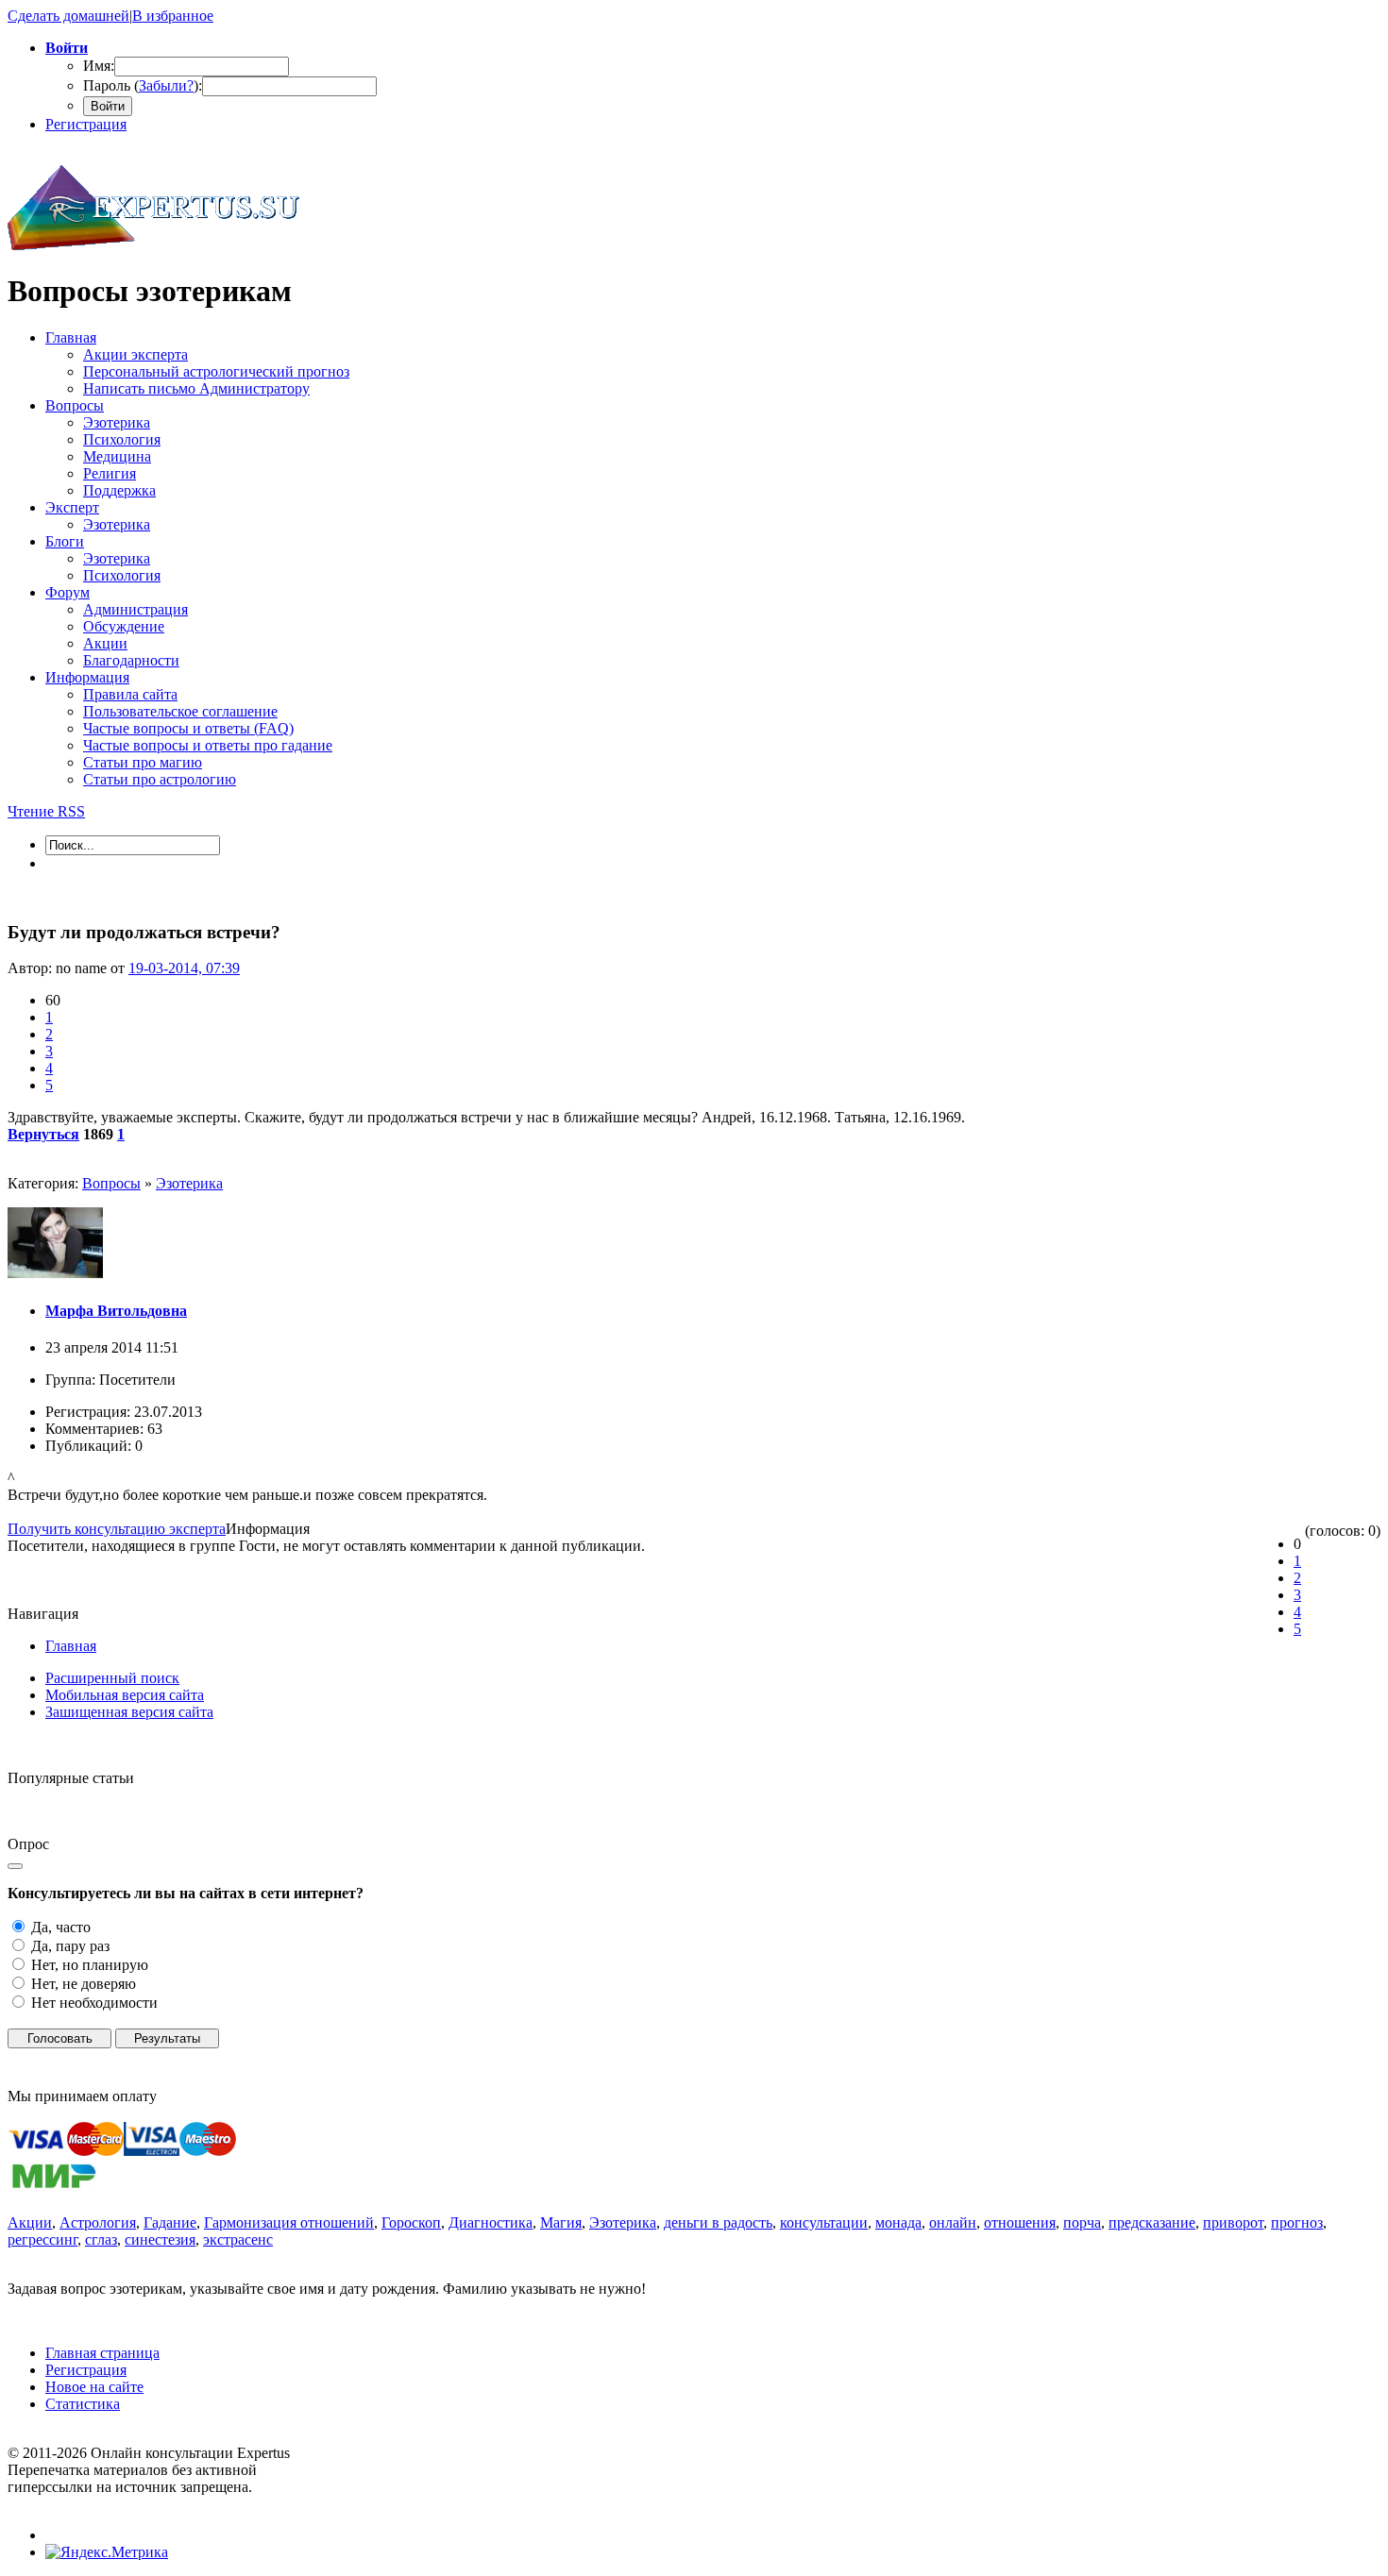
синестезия (160, 2239)
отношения (1020, 2222)
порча (1082, 2222)
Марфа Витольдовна (116, 1311)
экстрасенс (238, 2239)
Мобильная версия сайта (125, 1695)
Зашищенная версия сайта (129, 1712)
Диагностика (491, 2222)
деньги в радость (718, 2222)
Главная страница (102, 2353)
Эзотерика (189, 1183)
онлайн (953, 2222)
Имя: (99, 66)
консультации (824, 2222)
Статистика (83, 2404)
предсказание (1152, 2222)
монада (898, 2222)
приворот (1233, 2222)
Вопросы (111, 1183)
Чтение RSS (46, 811)
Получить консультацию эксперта (117, 1529)
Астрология (98, 2222)
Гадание (170, 2222)
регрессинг (42, 2239)
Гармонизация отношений (289, 2222)
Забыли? (166, 85)
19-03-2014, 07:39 (184, 968)
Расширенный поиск (112, 1678)
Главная (71, 1646)
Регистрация (86, 124)
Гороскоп (411, 2222)
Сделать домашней (68, 16)
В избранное (173, 16)
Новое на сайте (94, 2387)
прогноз (1297, 2222)
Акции (30, 2222)
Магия (561, 2222)
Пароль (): (143, 85)
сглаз (101, 2239)
